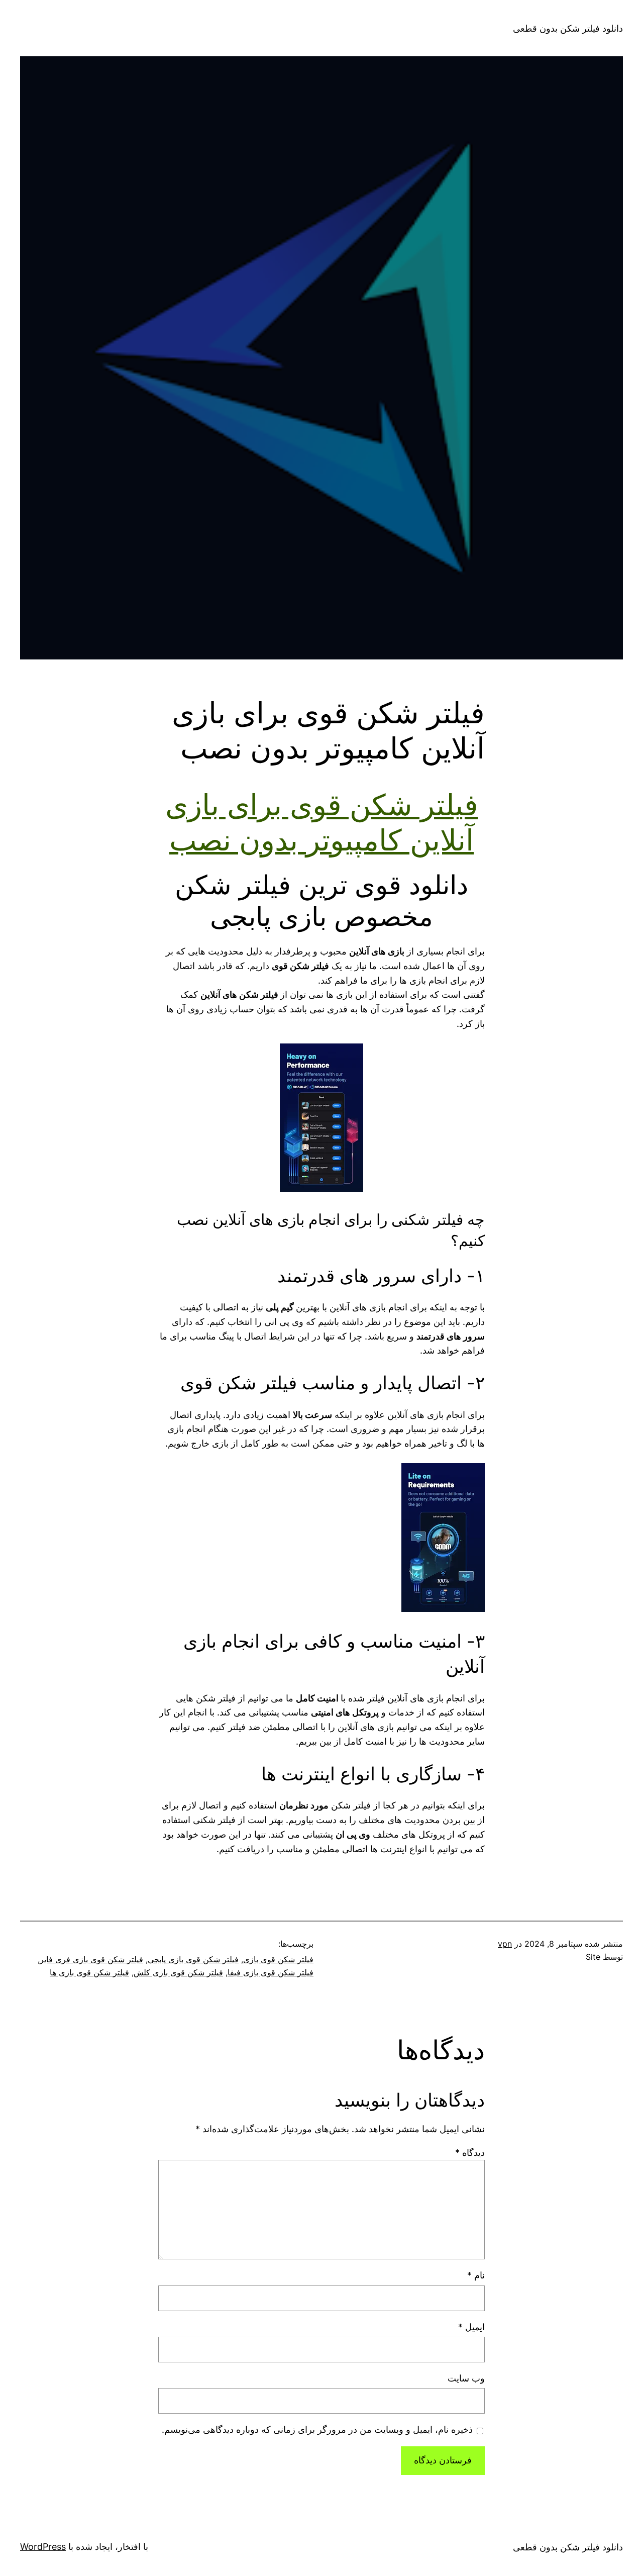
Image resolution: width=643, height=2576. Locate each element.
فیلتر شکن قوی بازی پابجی (193, 1959)
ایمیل (471, 2327)
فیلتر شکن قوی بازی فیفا (271, 1972)
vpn (505, 1944)
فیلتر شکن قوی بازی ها (89, 1972)
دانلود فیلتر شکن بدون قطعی (568, 28)
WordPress (43, 2547)
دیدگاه (470, 2153)
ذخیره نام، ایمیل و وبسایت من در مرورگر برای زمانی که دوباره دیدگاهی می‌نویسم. (317, 2429)
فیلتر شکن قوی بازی (278, 1959)
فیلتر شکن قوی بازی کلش (178, 1972)
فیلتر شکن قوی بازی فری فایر (91, 1959)
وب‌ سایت (466, 2378)
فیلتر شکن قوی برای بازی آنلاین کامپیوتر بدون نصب (322, 822)
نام (476, 2275)
